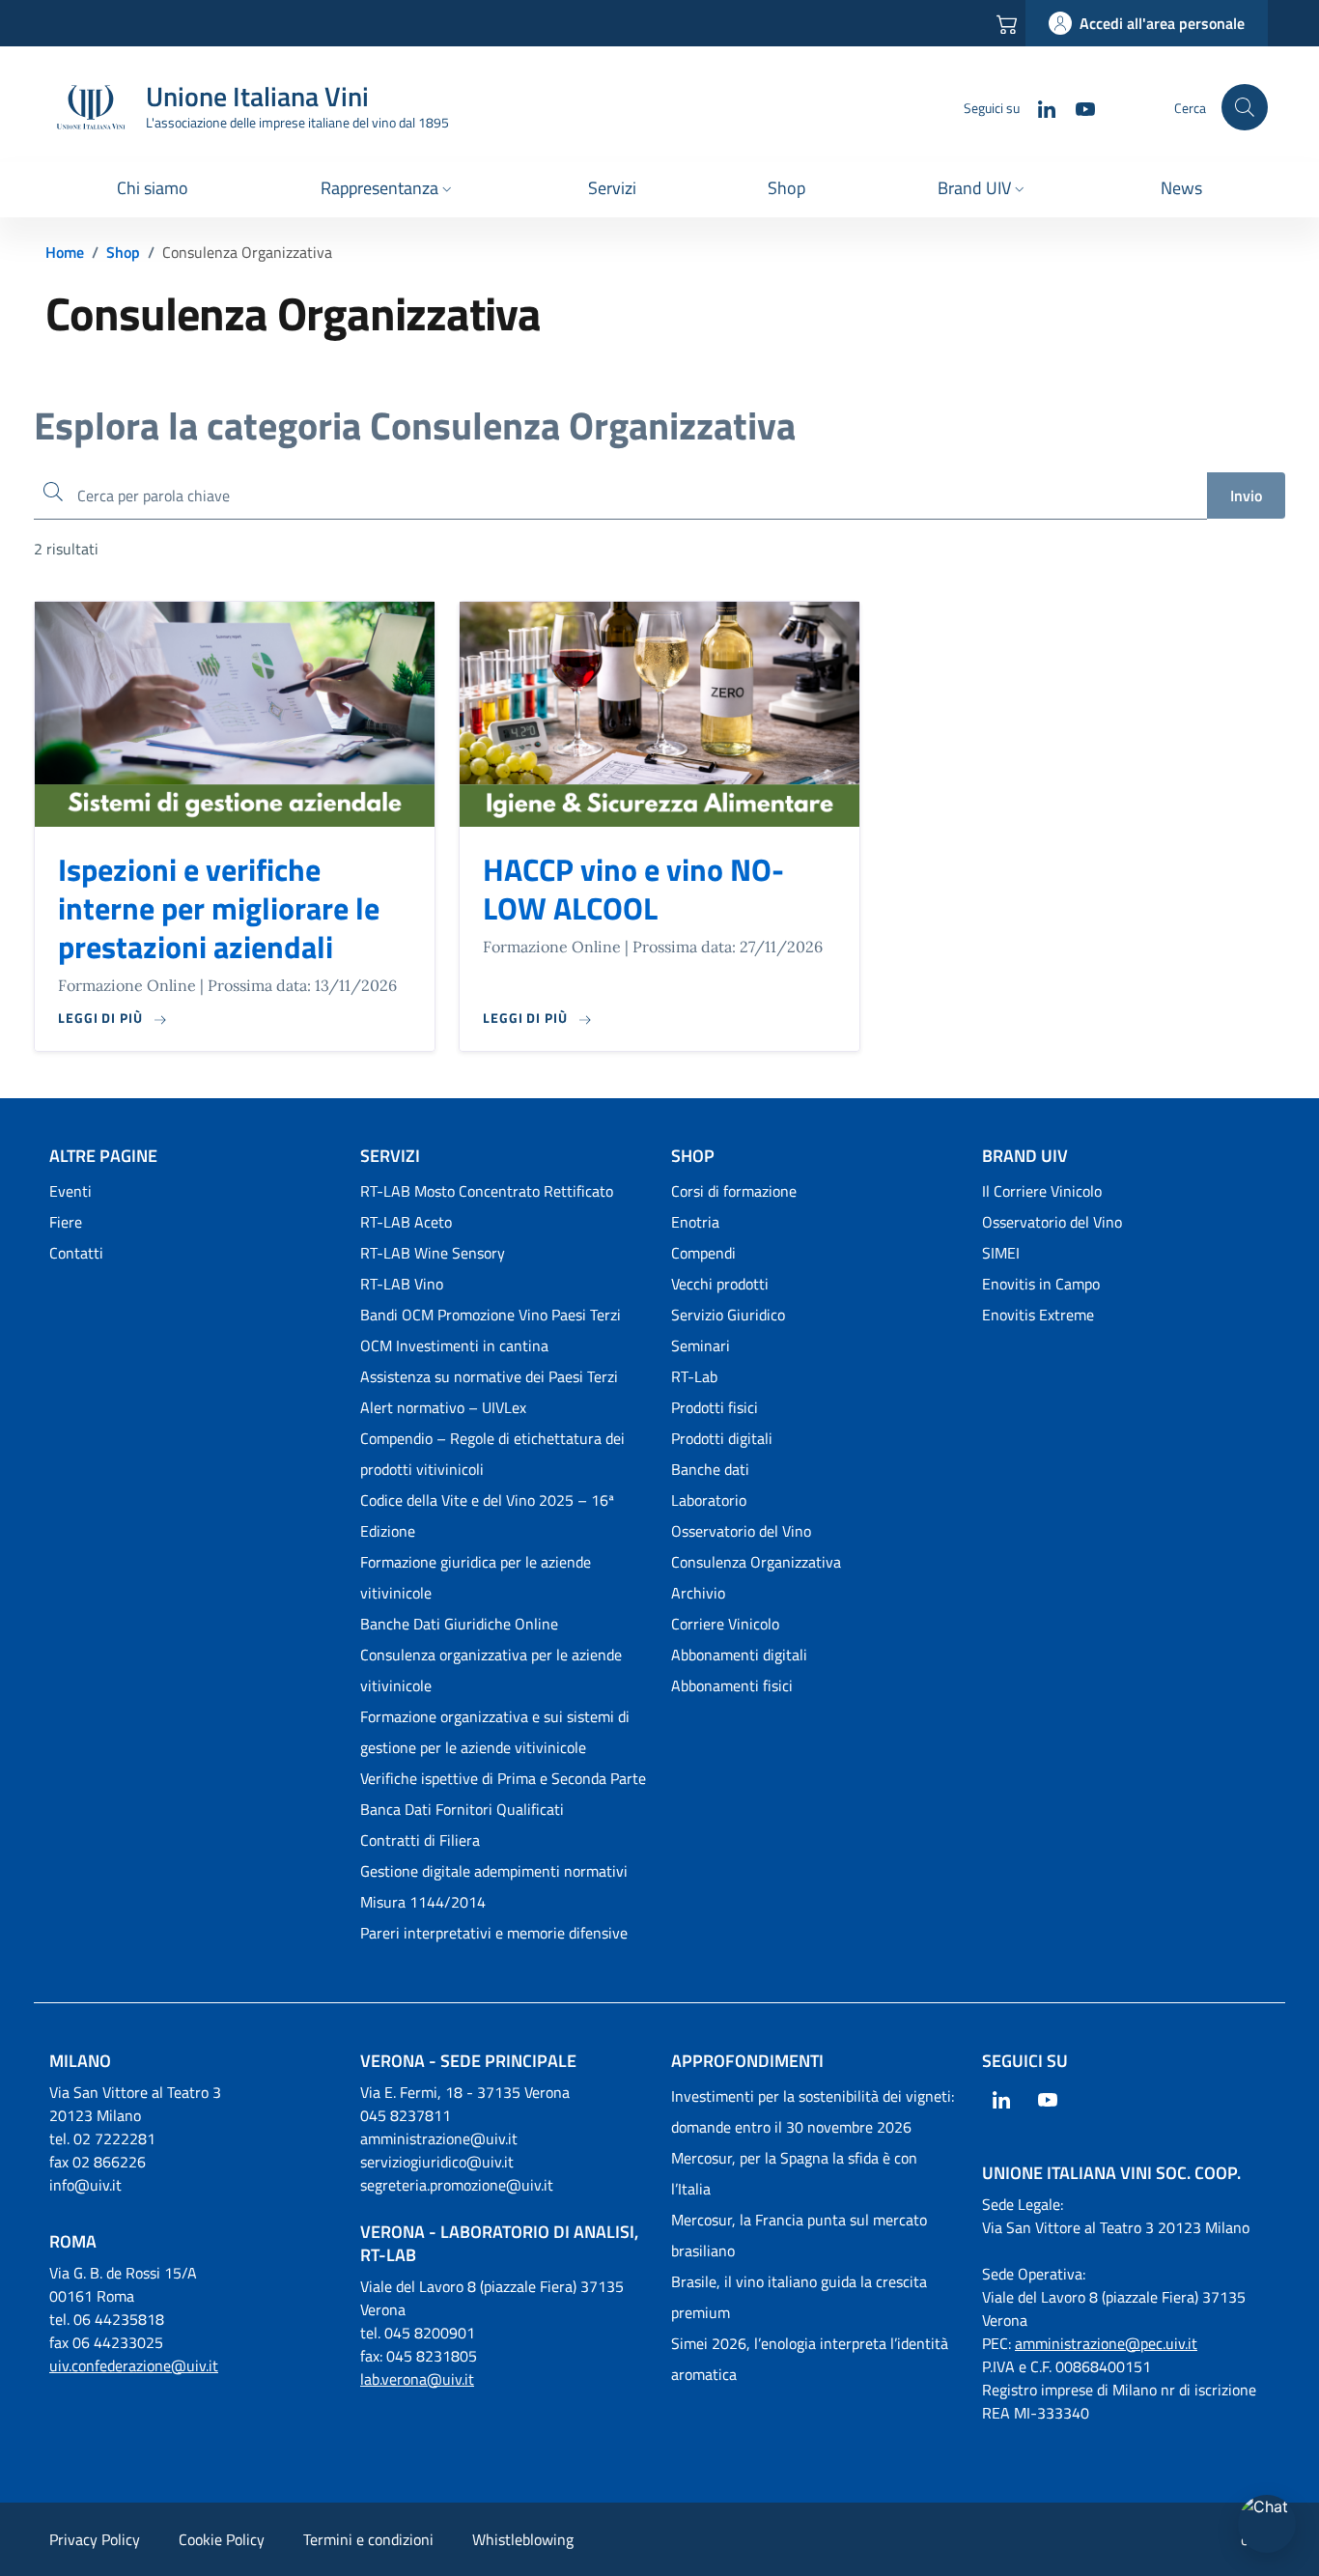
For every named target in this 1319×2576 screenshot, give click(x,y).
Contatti (76, 1253)
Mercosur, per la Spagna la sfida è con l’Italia (794, 2173)
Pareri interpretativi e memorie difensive (494, 1933)
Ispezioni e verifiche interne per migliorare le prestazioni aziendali (219, 908)
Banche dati (710, 1469)
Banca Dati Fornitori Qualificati (462, 1809)
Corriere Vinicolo (725, 1624)
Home (65, 252)
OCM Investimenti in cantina (454, 1345)
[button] (388, 190)
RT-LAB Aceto (406, 1222)
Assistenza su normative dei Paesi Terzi (489, 1376)
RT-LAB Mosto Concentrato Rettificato (487, 1191)
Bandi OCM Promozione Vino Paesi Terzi (491, 1315)
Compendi (703, 1253)
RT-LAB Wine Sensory (433, 1253)
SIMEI (1001, 1253)
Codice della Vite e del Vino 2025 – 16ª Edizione (487, 1515)
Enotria (695, 1222)
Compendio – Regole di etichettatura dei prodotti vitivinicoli (492, 1454)
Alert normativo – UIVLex (443, 1407)
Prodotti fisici (715, 1407)
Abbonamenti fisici (732, 1685)
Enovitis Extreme (1038, 1315)
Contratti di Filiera (420, 1840)
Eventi (70, 1191)
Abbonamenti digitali (739, 1655)
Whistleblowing (523, 2539)
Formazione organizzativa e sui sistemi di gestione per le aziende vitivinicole (495, 1732)
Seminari (701, 1345)
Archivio (698, 1593)
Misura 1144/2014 (423, 1902)
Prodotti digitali (722, 1438)
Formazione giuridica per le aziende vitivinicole (476, 1577)
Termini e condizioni (368, 2539)
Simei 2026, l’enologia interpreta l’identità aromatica (810, 2359)
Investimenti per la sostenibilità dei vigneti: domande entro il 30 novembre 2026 (813, 2111)
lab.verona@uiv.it (417, 2379)
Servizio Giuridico (728, 1315)
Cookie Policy (222, 2539)
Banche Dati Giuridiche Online (459, 1624)
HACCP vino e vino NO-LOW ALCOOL (633, 889)
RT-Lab (694, 1376)
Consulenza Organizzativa (756, 1562)
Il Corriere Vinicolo (1042, 1191)
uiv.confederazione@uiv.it (134, 2365)
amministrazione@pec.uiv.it (1106, 2343)
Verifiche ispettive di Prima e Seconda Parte (503, 1778)
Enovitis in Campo (1041, 1284)
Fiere (66, 1222)
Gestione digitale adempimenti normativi (494, 1871)
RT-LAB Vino (402, 1284)
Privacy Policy (95, 2539)
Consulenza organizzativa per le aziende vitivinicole (491, 1670)
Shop (123, 252)
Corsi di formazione (734, 1191)
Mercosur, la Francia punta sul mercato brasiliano (799, 2235)
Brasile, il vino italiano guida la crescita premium (799, 2297)
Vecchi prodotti (720, 1284)
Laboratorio (709, 1500)
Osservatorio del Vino (741, 1531)
